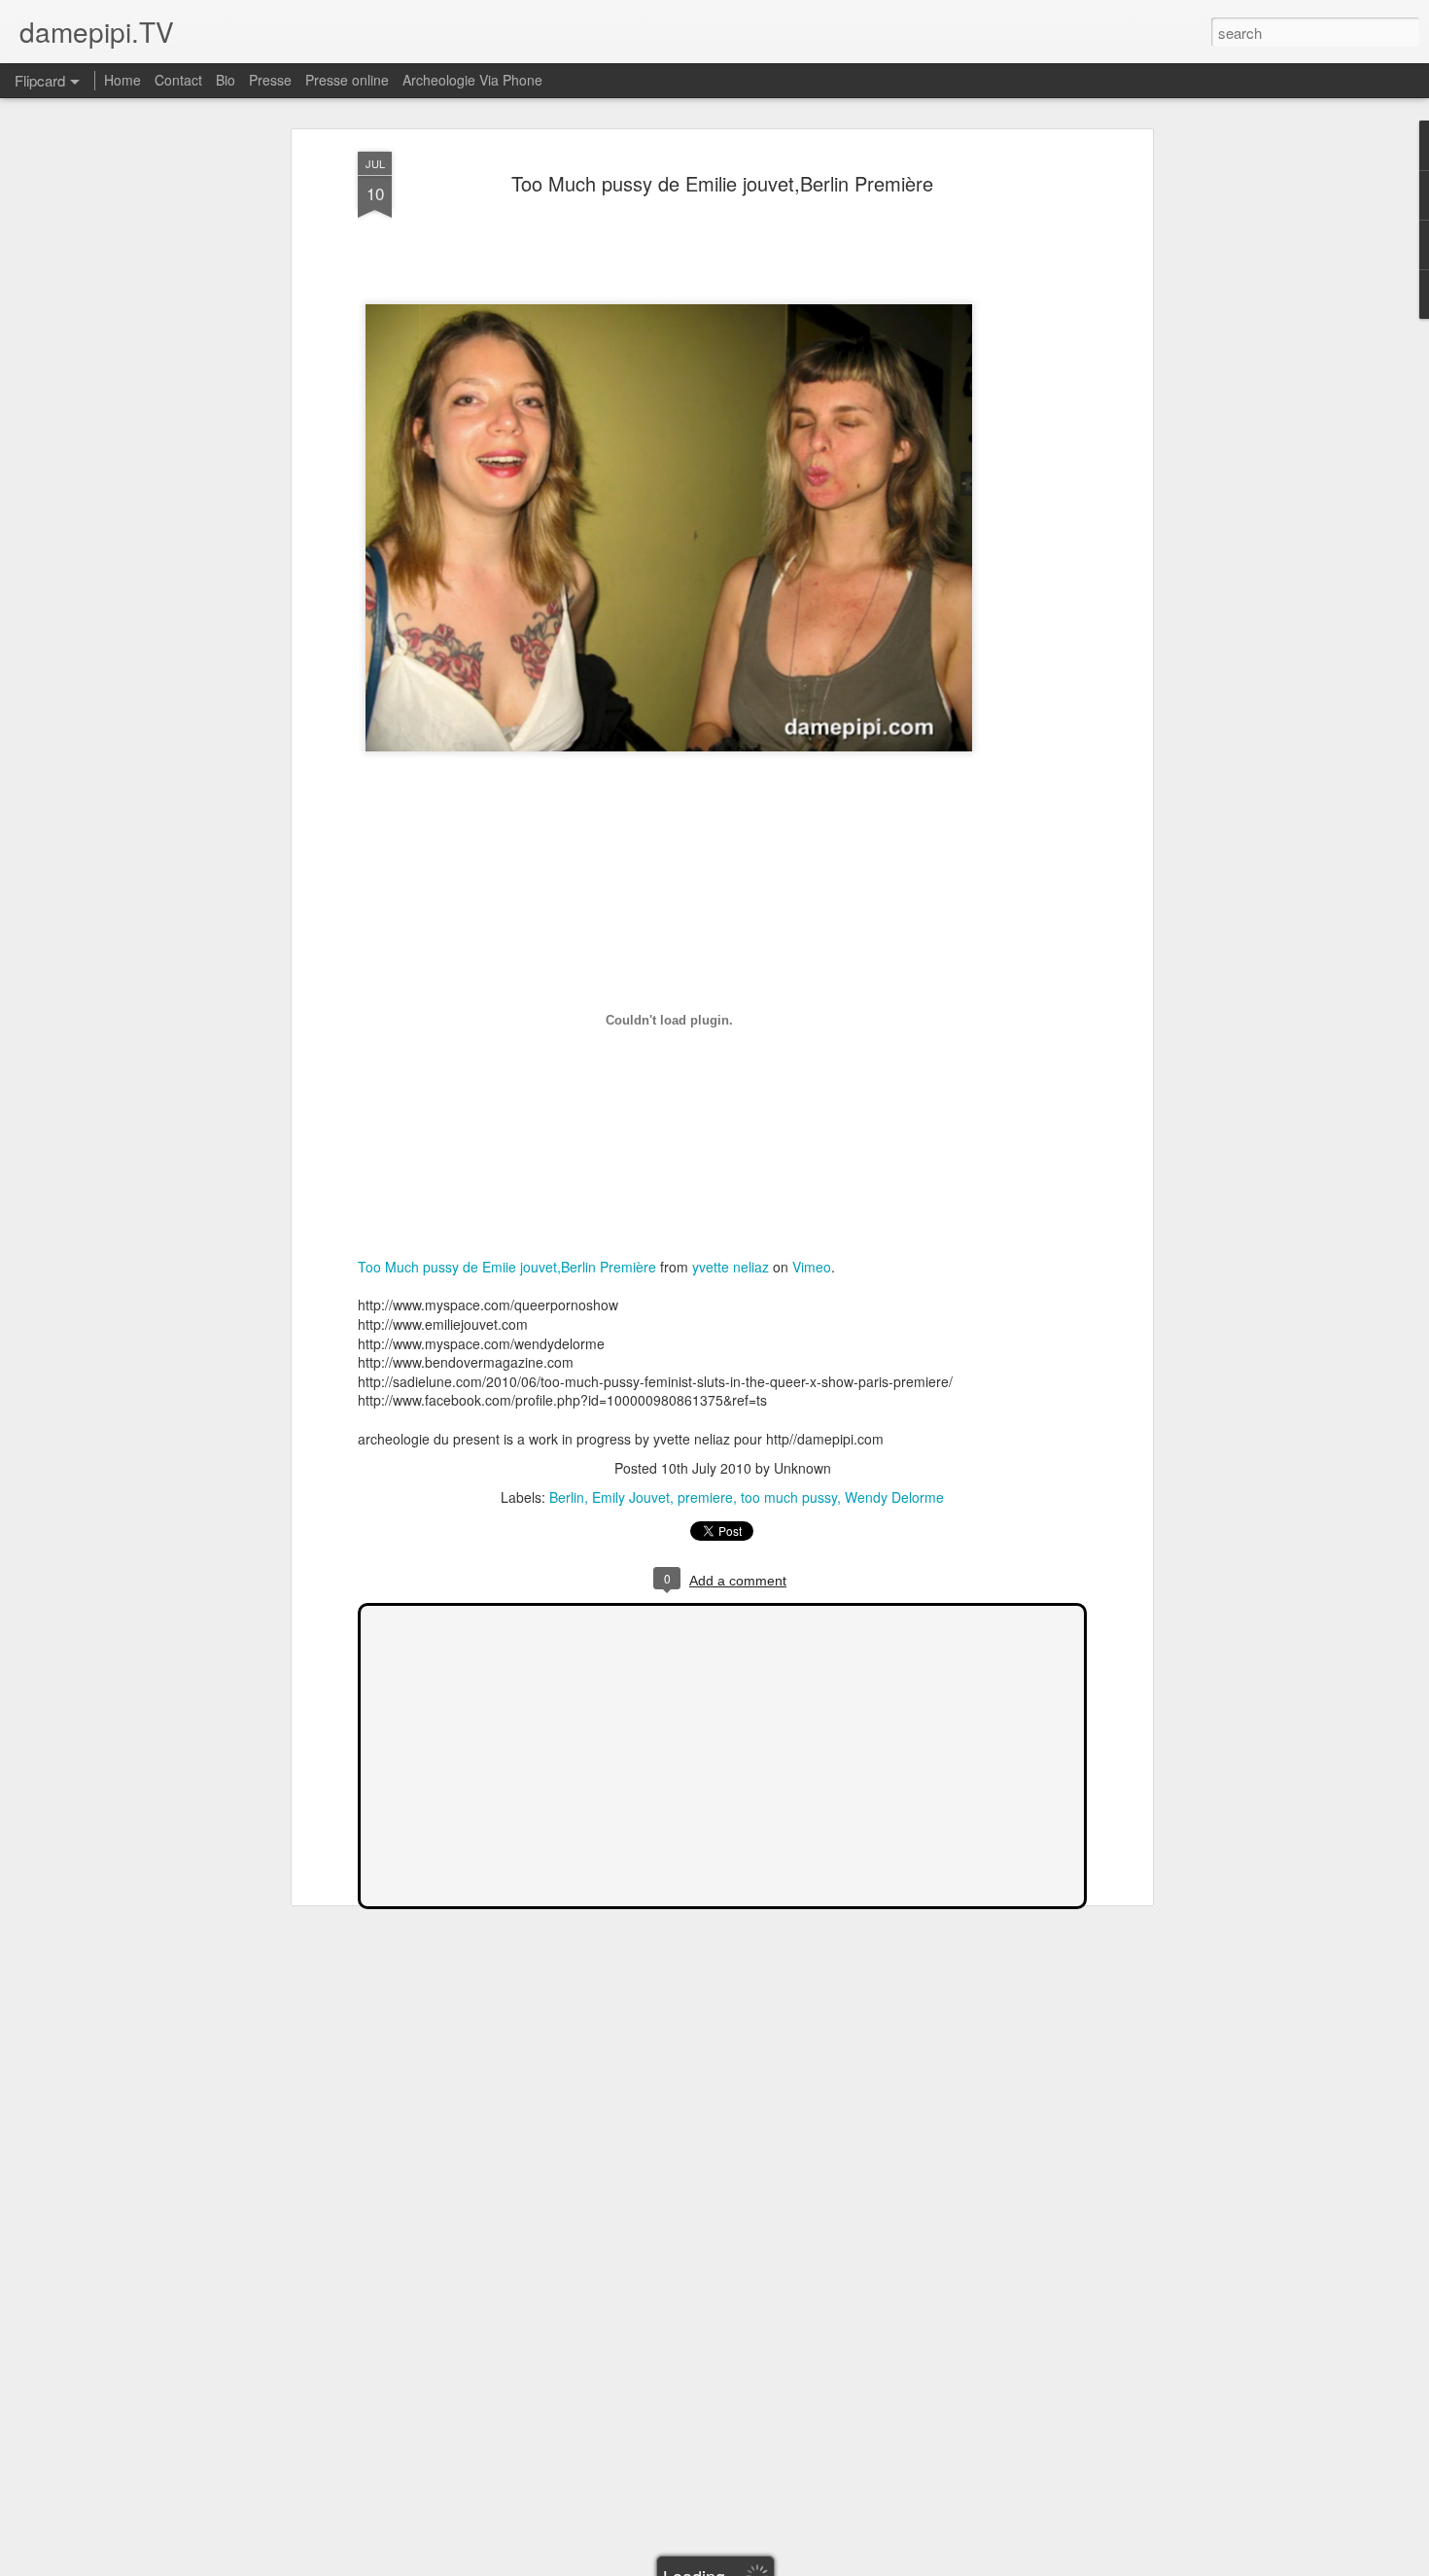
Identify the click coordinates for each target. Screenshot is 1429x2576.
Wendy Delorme (894, 1497)
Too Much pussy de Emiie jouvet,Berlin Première (507, 1267)
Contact (178, 80)
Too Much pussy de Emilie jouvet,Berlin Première (722, 183)
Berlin (567, 1497)
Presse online (347, 80)
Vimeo (812, 1267)
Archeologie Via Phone (472, 80)
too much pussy (789, 1497)
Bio (226, 80)
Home (122, 80)
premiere (705, 1497)
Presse (270, 80)
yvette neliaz (731, 1267)
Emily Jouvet (631, 1497)
